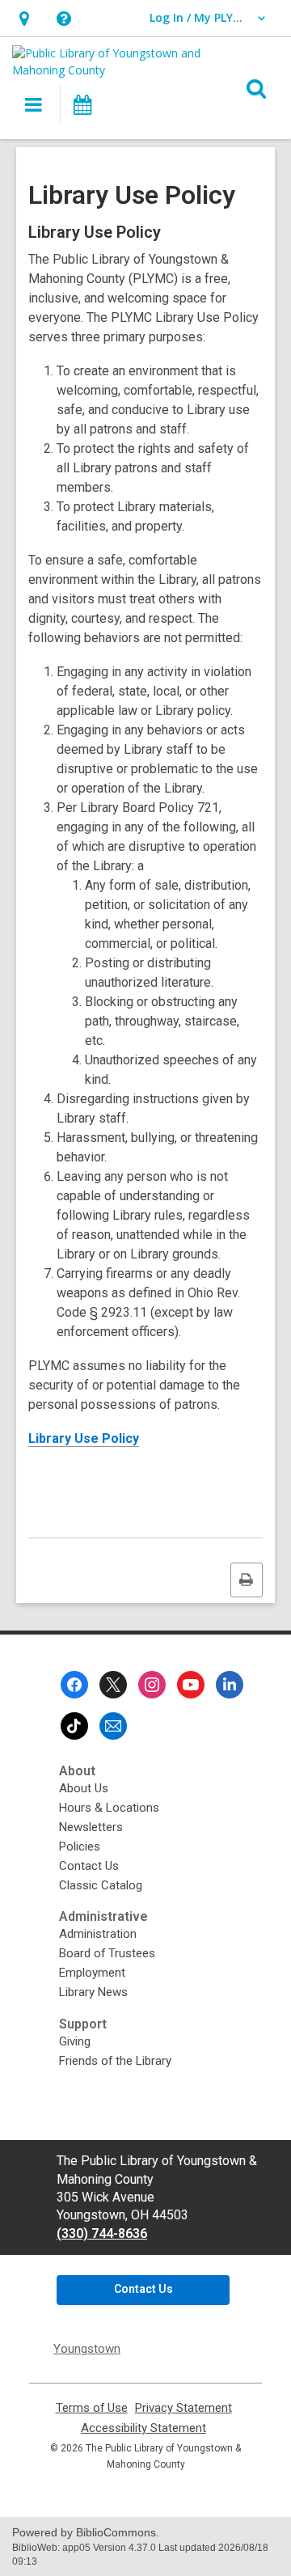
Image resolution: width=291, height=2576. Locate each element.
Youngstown (87, 2349)
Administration (98, 1934)
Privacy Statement (183, 2408)
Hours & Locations (109, 1808)
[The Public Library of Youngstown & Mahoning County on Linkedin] (230, 1685)
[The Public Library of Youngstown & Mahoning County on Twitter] (113, 1685)
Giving (75, 2041)
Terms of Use (92, 2408)
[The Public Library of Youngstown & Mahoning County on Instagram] (152, 1685)
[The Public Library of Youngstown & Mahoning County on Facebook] (74, 1685)
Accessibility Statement (143, 2428)
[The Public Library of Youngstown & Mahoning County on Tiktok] (74, 1726)
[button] (24, 18)
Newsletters (91, 1827)
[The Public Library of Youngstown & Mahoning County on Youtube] (191, 1685)
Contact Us (89, 1866)
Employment (92, 1973)
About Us (84, 1788)
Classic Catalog (101, 1885)
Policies (80, 1846)
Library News (93, 1992)
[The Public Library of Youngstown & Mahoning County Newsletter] (113, 1726)
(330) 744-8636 (102, 2233)
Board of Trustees (107, 1953)
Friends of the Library (115, 2061)
